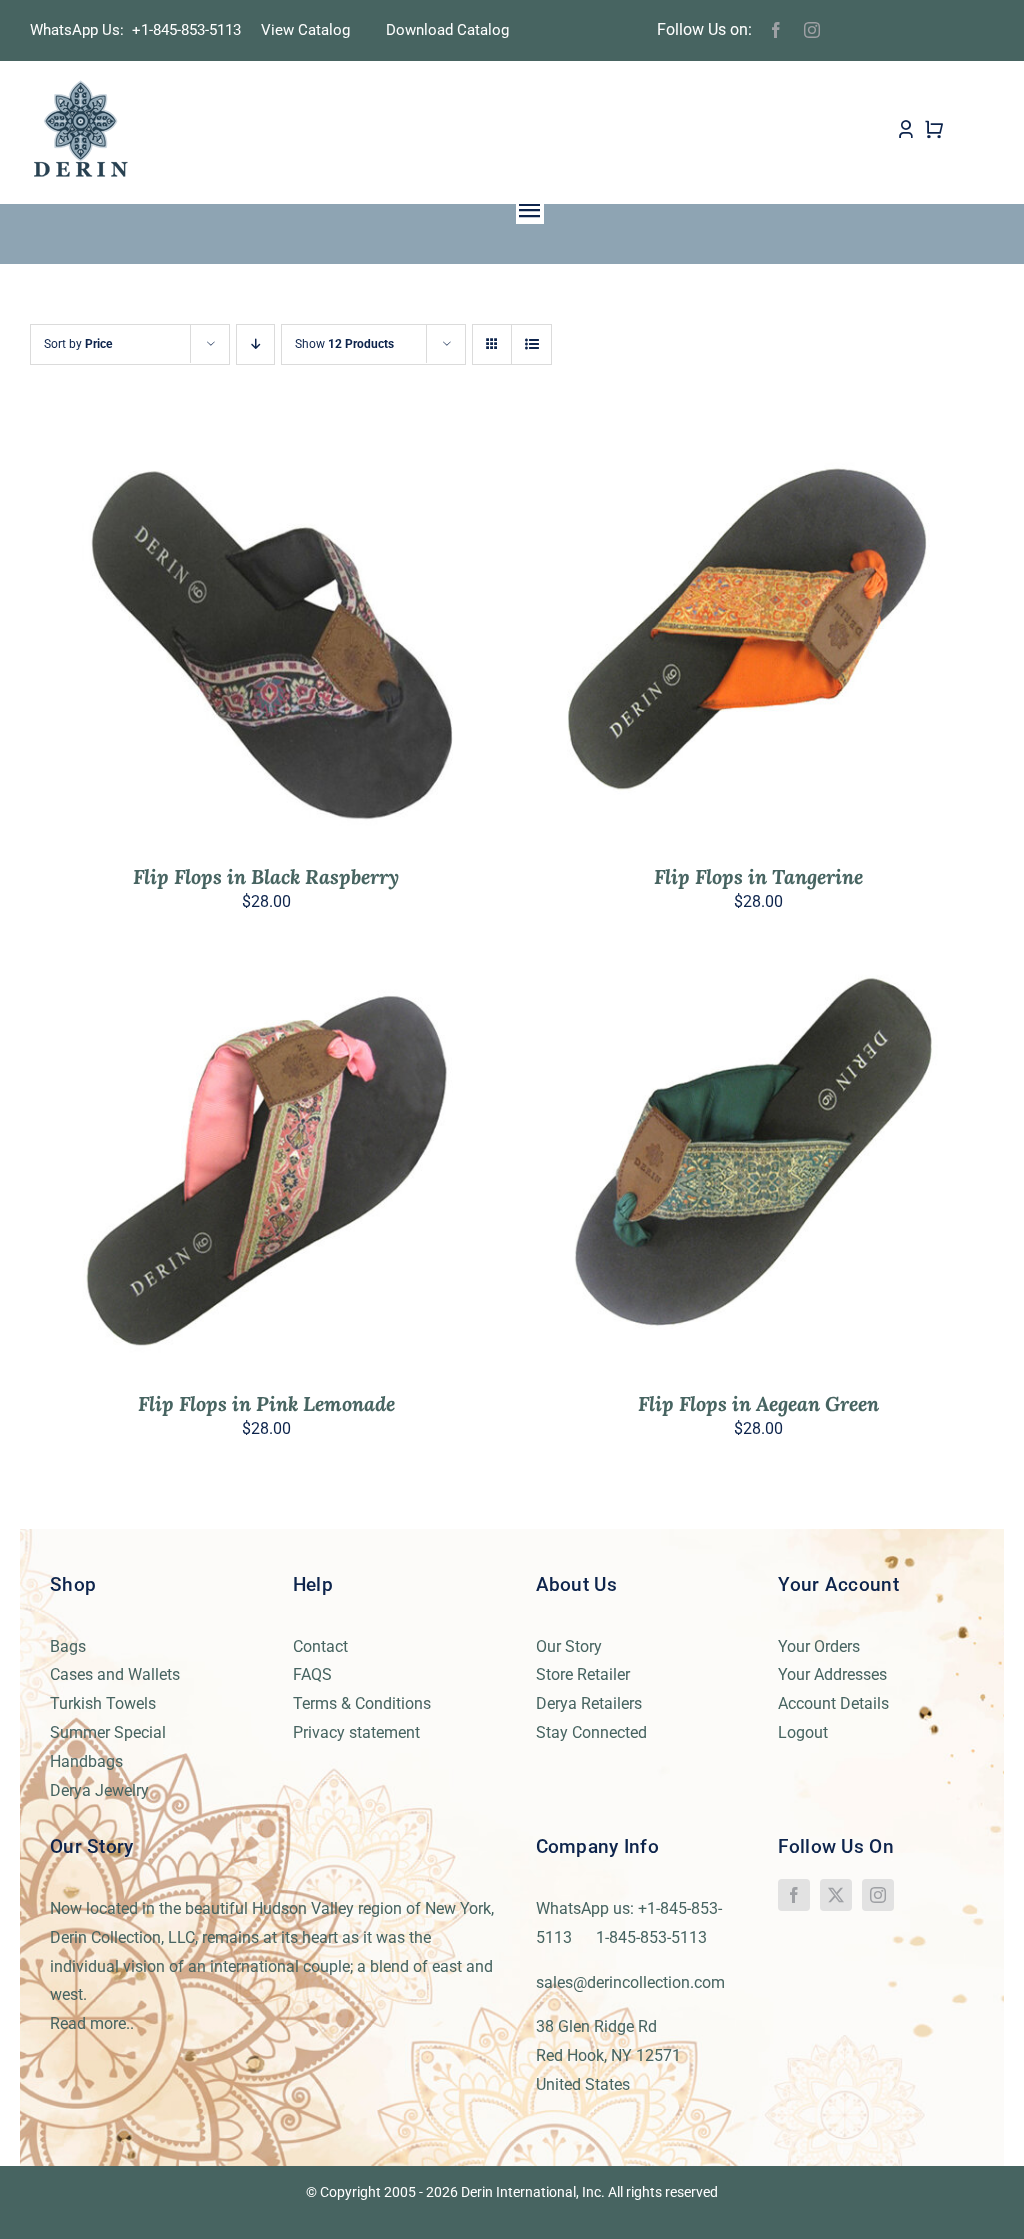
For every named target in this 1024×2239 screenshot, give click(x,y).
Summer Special (108, 1732)
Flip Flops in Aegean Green (758, 1403)
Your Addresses (832, 1674)
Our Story (569, 1646)
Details (336, 639)
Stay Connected (591, 1732)
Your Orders (819, 1646)
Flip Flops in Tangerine (758, 876)
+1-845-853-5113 (192, 30)
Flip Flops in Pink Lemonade (266, 1403)
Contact (320, 1646)
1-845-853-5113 (651, 1937)
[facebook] (776, 30)
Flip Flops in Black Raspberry (266, 876)
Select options (222, 639)
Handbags (86, 1761)
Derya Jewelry (99, 1790)
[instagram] (812, 30)
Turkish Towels (103, 1703)
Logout (803, 1732)
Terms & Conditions (362, 1703)
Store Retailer (583, 1674)
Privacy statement (356, 1732)
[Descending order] (255, 344)
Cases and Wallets (115, 1674)
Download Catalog (447, 30)
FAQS (312, 1674)
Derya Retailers (589, 1703)
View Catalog (305, 30)
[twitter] (836, 1895)
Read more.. (92, 2023)
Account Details (833, 1703)
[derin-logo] (79, 86)
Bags (68, 1646)
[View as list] (531, 344)
